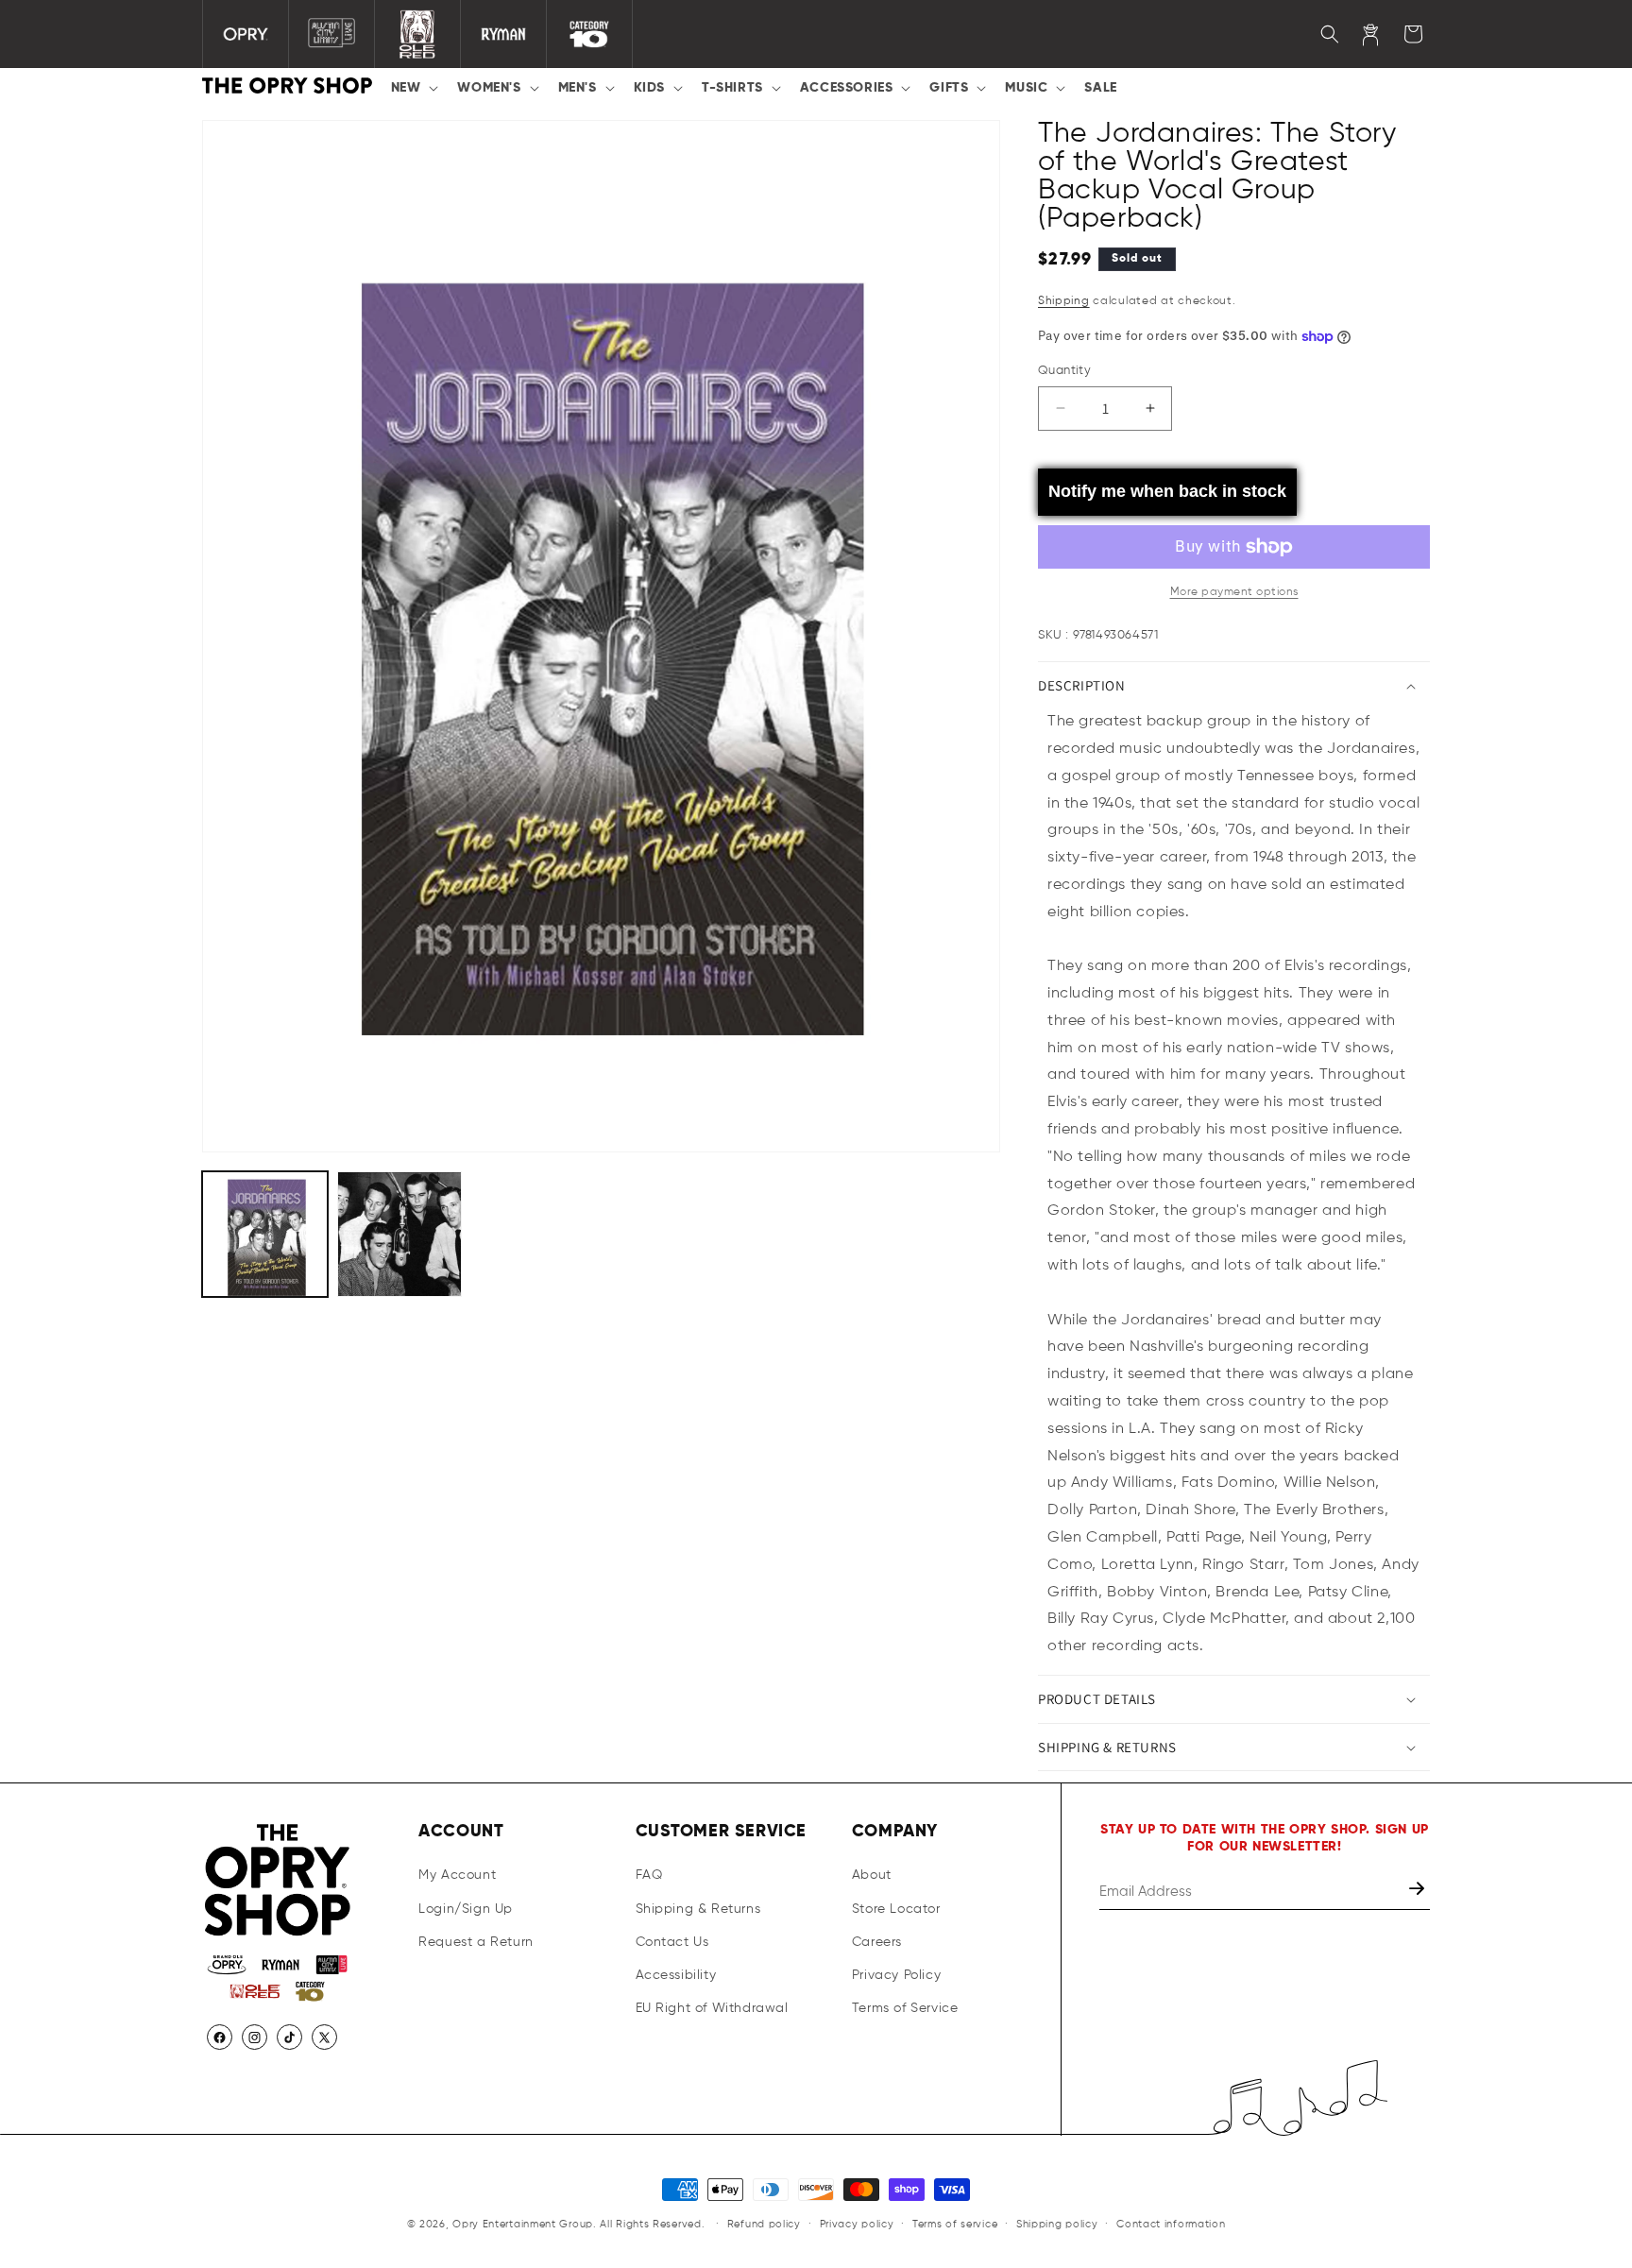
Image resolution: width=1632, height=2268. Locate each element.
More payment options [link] (1234, 592)
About (872, 1876)
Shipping (1064, 301)
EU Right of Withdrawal (712, 2008)
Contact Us (672, 1942)
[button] (413, 88)
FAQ (649, 1876)
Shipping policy (1057, 2223)
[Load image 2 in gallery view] (400, 1234)
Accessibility (676, 1975)
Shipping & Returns (698, 1909)
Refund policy (764, 2223)
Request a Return (476, 1942)
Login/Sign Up (466, 1909)
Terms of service (955, 2223)
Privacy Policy (896, 1975)
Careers (877, 1942)
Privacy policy (857, 2223)
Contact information (1171, 2223)
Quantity (1064, 371)
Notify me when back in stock (1167, 491)
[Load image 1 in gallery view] (265, 1234)
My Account (457, 1876)
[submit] (1419, 1893)
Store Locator (896, 1909)
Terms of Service (905, 2008)
